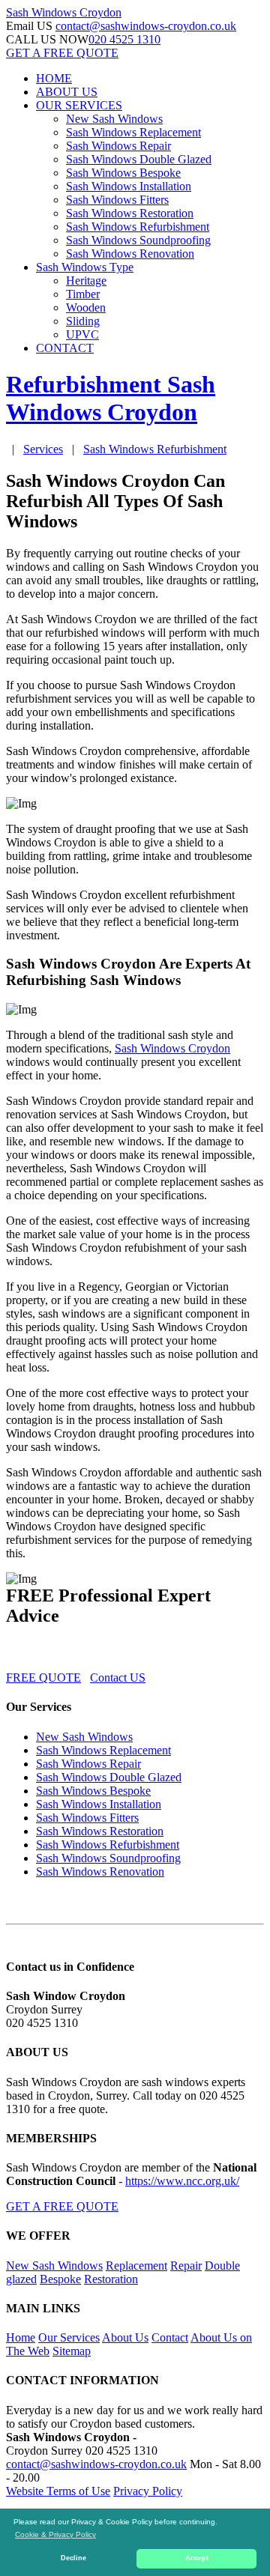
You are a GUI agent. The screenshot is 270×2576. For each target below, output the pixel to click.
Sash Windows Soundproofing (138, 240)
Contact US (118, 1678)
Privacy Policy (148, 2491)
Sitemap (72, 2351)
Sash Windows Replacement (133, 132)
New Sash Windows (114, 119)
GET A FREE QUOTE (62, 53)
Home (21, 2337)
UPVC (82, 334)
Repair (186, 2266)
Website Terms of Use (58, 2491)
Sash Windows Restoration (130, 213)
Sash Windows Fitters (117, 200)
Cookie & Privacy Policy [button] (55, 2534)
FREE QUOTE (43, 1678)
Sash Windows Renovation (130, 254)
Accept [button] (197, 2558)
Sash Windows (64, 12)
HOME (54, 78)
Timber (83, 294)
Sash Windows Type (85, 267)
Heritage (86, 281)
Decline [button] (73, 2558)
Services (43, 449)
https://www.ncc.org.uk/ (182, 2181)
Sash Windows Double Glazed (139, 159)
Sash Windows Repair (118, 146)
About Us (125, 2337)
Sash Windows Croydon (172, 1048)
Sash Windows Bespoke (123, 173)
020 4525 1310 (124, 39)
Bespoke (60, 2279)
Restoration (111, 2279)
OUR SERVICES (79, 105)
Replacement (136, 2266)
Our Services (69, 2337)
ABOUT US (67, 92)
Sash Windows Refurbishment (138, 227)
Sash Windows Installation (129, 186)
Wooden (86, 307)
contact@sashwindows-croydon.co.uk (146, 26)
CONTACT (65, 348)
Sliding (83, 321)
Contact (170, 2337)
